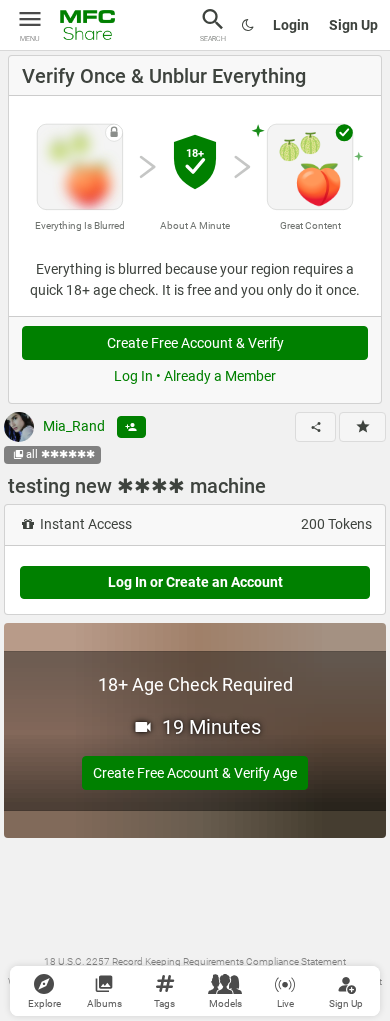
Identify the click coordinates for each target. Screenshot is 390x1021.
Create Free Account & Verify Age (195, 773)
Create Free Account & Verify (195, 343)
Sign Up (353, 25)
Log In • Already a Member (195, 376)
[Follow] (131, 427)
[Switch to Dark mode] (248, 25)
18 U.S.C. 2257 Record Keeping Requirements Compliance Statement (195, 961)
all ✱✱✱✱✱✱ (60, 454)
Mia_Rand (72, 426)
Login (291, 25)
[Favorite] (362, 427)
